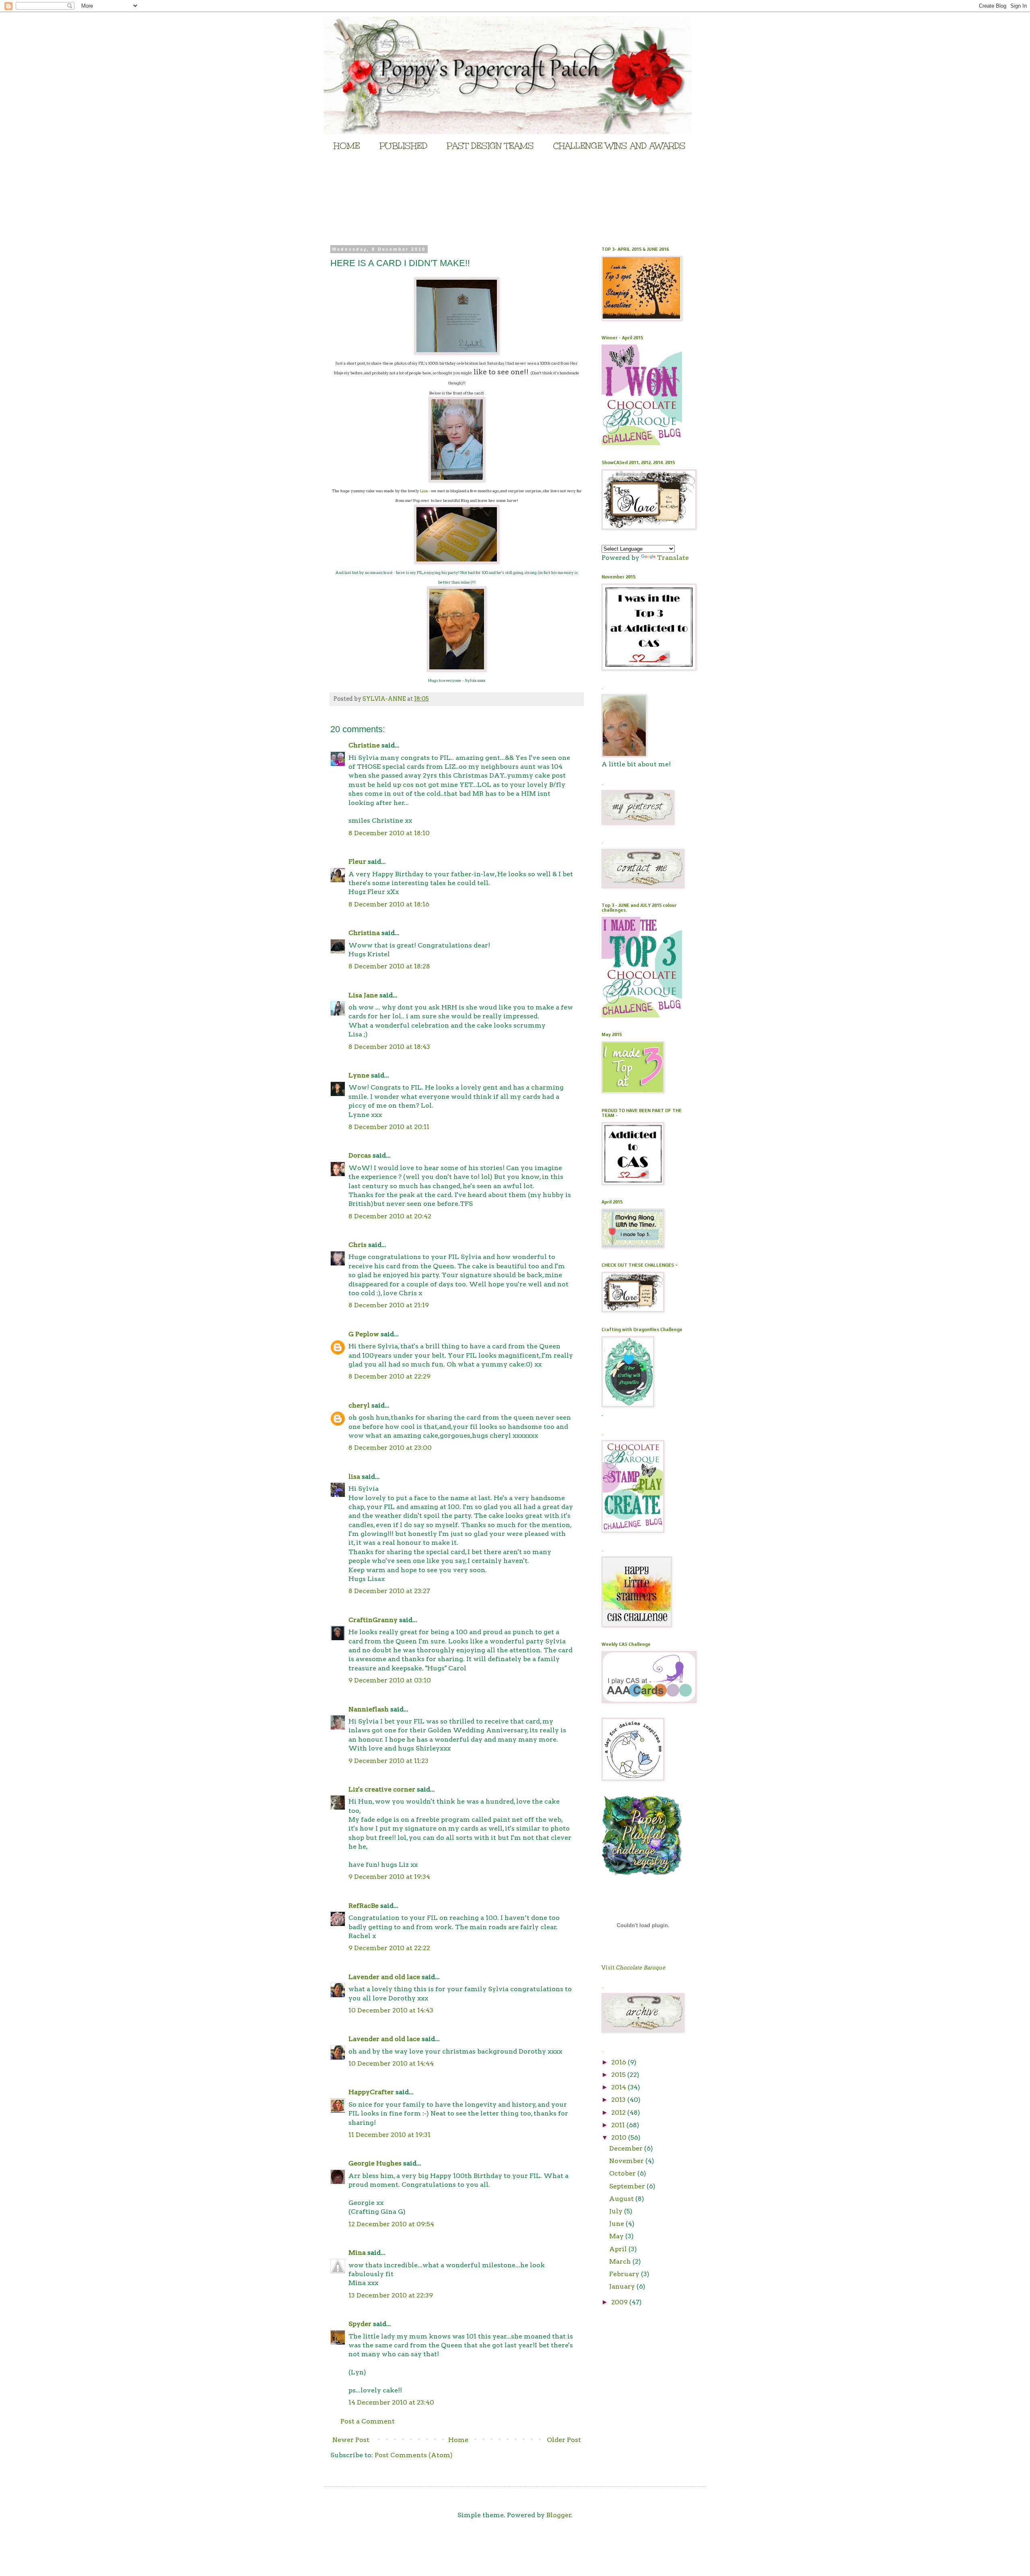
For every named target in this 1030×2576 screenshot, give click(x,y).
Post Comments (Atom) (414, 2455)
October (623, 2173)
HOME (347, 146)
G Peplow (364, 1334)
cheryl (359, 1405)
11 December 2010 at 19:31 (389, 2135)
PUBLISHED (403, 146)
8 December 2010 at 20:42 (390, 1216)
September (628, 2186)
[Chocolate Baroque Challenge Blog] (642, 443)
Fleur (357, 862)
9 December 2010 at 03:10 (390, 1680)
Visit (633, 1967)
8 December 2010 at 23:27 (389, 1591)
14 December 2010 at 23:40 (391, 2402)
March (621, 2261)
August (622, 2199)
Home (458, 2440)
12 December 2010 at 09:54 (391, 2224)
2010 (620, 2137)
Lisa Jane (363, 995)
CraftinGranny (373, 1620)
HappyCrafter (371, 2092)
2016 (619, 2062)
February (625, 2274)
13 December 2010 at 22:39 (391, 2295)
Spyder (360, 2324)
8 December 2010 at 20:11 (389, 1127)
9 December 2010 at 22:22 (389, 1948)
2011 (619, 2125)
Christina (364, 933)
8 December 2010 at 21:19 (389, 1305)
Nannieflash (369, 1709)
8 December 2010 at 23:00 (390, 1448)
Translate (673, 558)
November (627, 2161)
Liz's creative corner (382, 1789)
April (619, 2249)
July (617, 2211)
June (617, 2224)
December (627, 2148)
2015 (619, 2075)
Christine (364, 745)
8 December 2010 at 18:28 (389, 966)
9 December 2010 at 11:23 (388, 1761)
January (623, 2286)
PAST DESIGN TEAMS (490, 146)
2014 (619, 2087)
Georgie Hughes (375, 2163)
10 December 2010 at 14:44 (391, 2063)
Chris (357, 1245)
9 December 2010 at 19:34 (389, 1877)
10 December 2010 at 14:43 (391, 2010)
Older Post (564, 2440)
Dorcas (360, 1155)
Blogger (559, 2515)
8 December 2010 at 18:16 (389, 904)
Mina (357, 2253)
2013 (619, 2100)
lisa (354, 1477)
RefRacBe (364, 1906)
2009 (620, 2302)
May (617, 2236)
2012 (619, 2113)
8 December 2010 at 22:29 (389, 1376)
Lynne (359, 1075)
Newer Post (351, 2440)
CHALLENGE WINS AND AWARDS (619, 146)
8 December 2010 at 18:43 (389, 1047)
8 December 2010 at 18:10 (389, 833)
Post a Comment (368, 2421)
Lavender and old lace (384, 1977)
